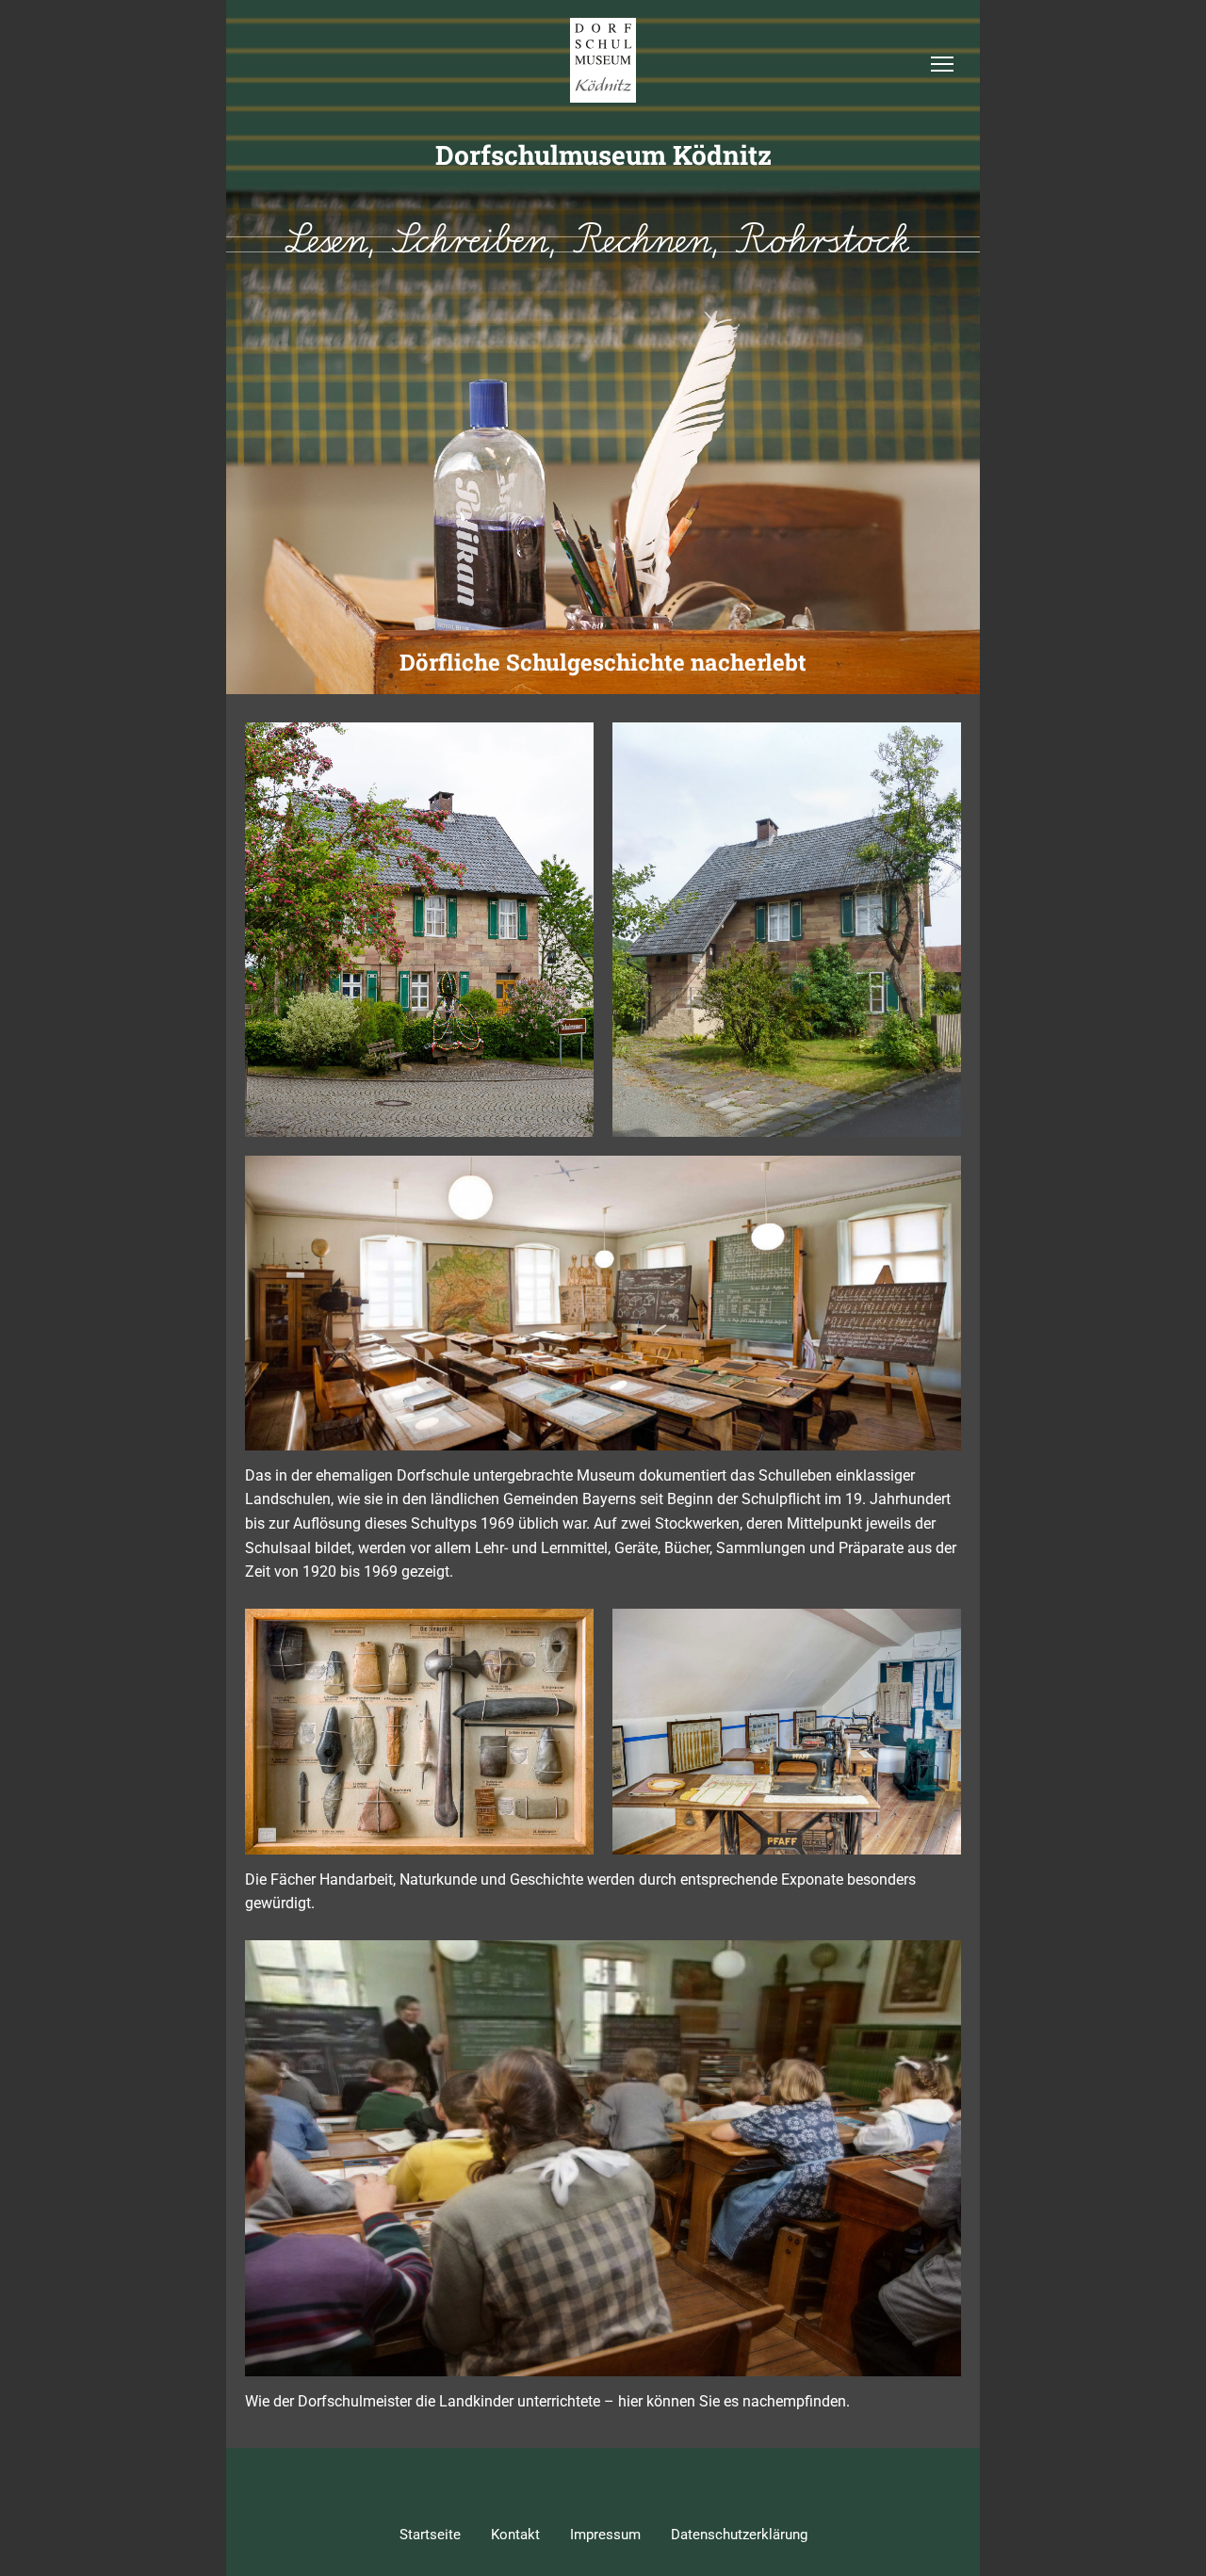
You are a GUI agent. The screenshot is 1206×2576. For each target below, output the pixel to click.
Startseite (430, 2535)
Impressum (605, 2535)
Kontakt (515, 2535)
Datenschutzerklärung (739, 2535)
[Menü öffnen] (942, 64)
